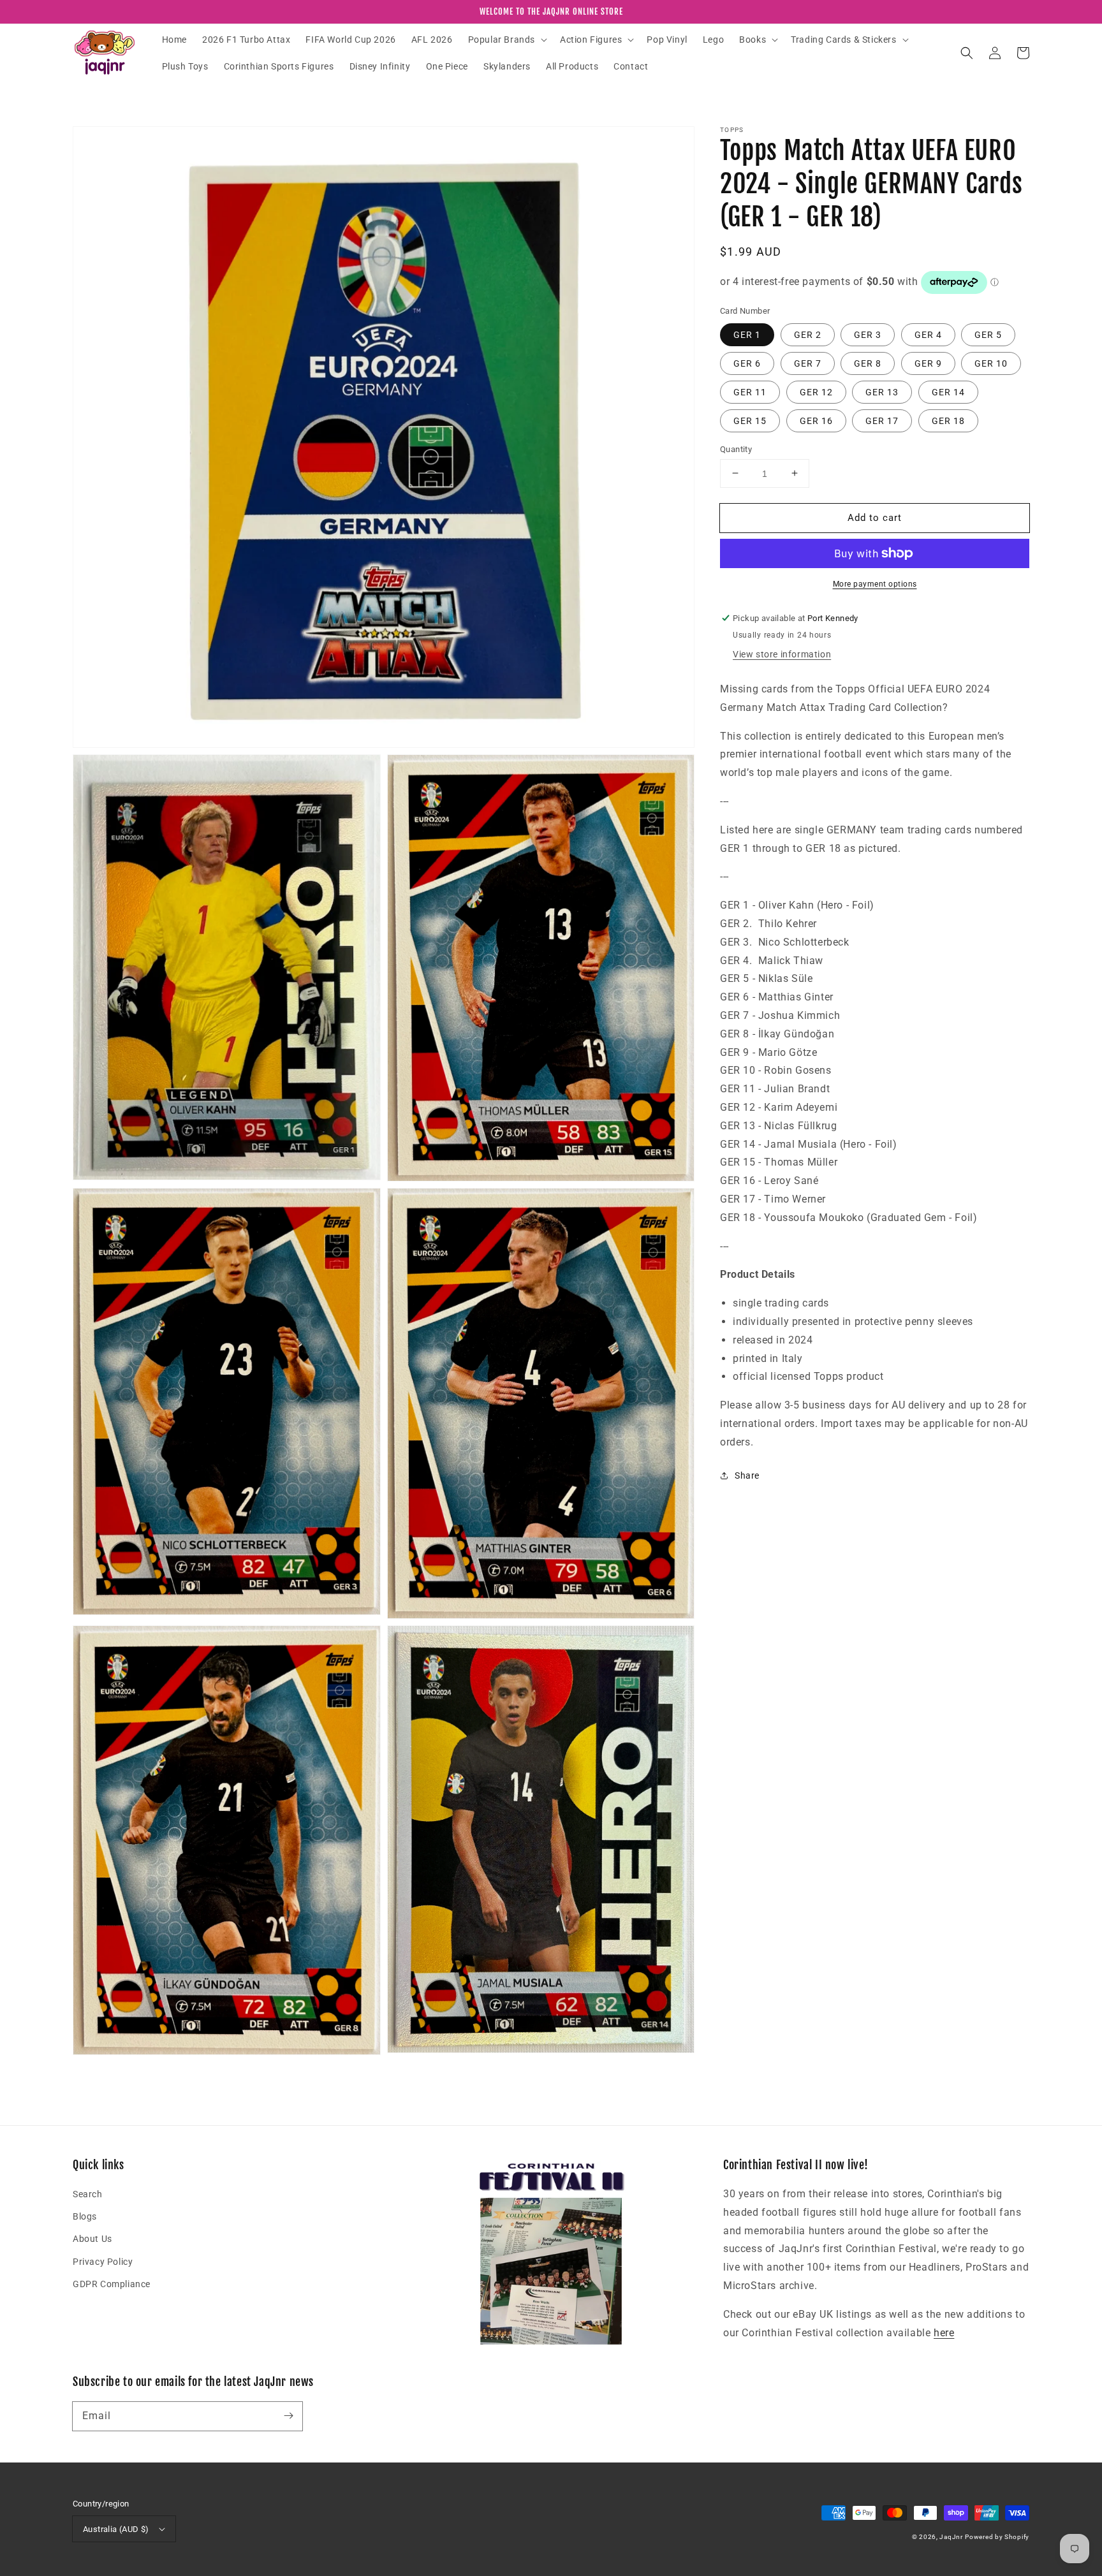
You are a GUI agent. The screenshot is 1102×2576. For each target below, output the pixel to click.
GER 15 (750, 420)
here (944, 2333)
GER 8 (868, 363)
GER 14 (948, 392)
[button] (506, 40)
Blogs (85, 2216)
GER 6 (747, 363)
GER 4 (928, 334)
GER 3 (868, 334)
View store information (782, 654)
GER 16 (816, 420)
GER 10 (991, 363)
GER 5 (988, 334)
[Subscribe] (288, 2416)
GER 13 (882, 392)
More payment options (875, 584)
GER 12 (816, 392)
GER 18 (948, 420)
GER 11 (750, 392)
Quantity (736, 449)
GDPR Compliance (112, 2284)
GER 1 (747, 334)
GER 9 (928, 363)
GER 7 (808, 363)
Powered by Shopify (997, 2537)
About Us (92, 2239)
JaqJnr (951, 2537)
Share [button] (747, 1475)
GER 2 (808, 334)
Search (88, 2194)
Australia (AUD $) (116, 2529)
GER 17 (882, 420)
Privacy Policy (103, 2262)
